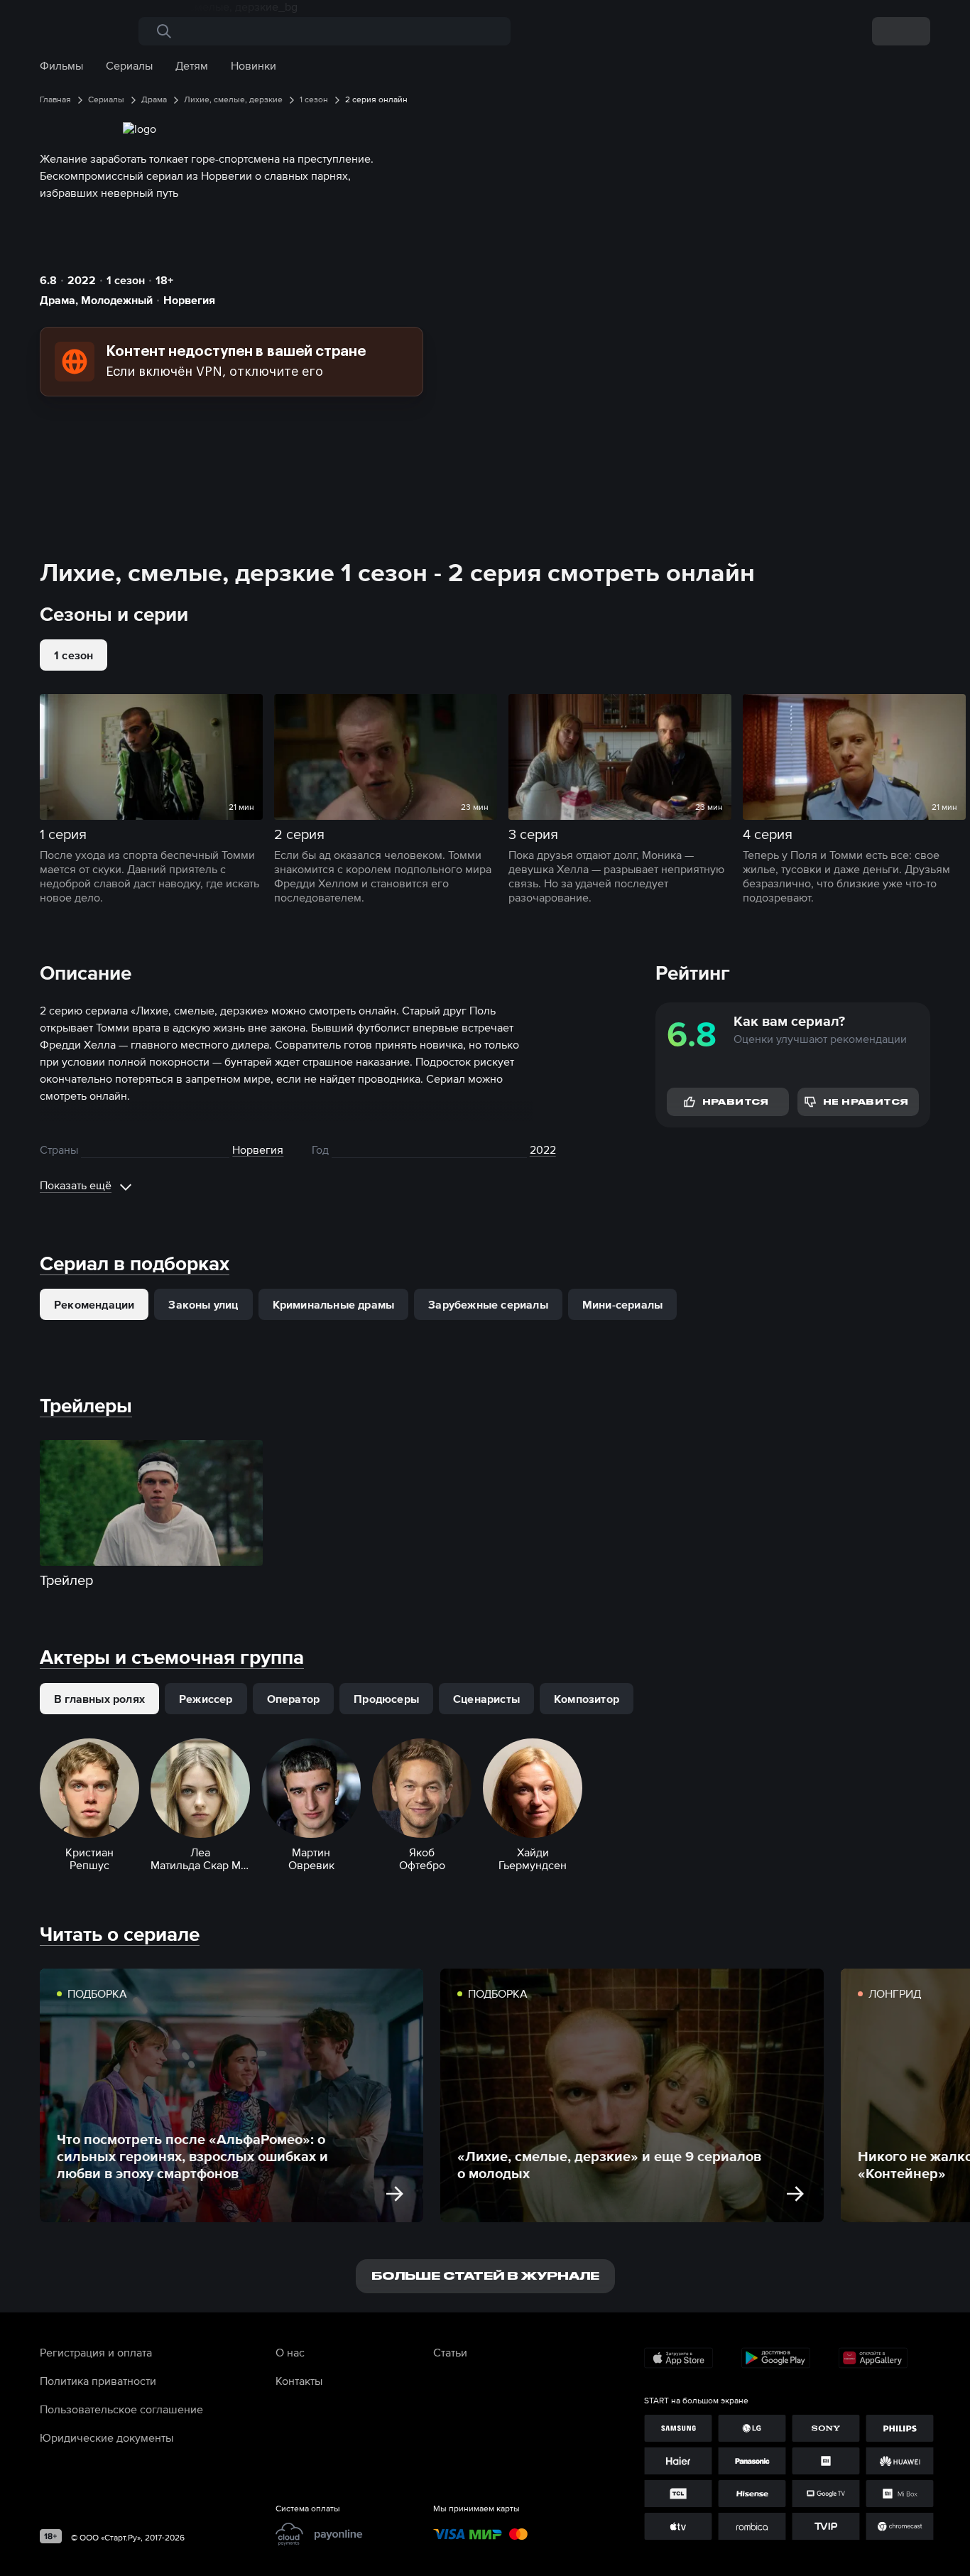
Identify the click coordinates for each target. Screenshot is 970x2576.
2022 (82, 280)
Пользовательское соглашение (121, 2409)
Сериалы (129, 65)
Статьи (450, 2352)
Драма (58, 300)
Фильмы (61, 65)
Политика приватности (98, 2381)
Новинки (254, 65)
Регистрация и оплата (96, 2352)
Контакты (299, 2381)
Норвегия (189, 300)
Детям (192, 65)
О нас (290, 2352)
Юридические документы (107, 2437)
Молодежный (117, 300)
